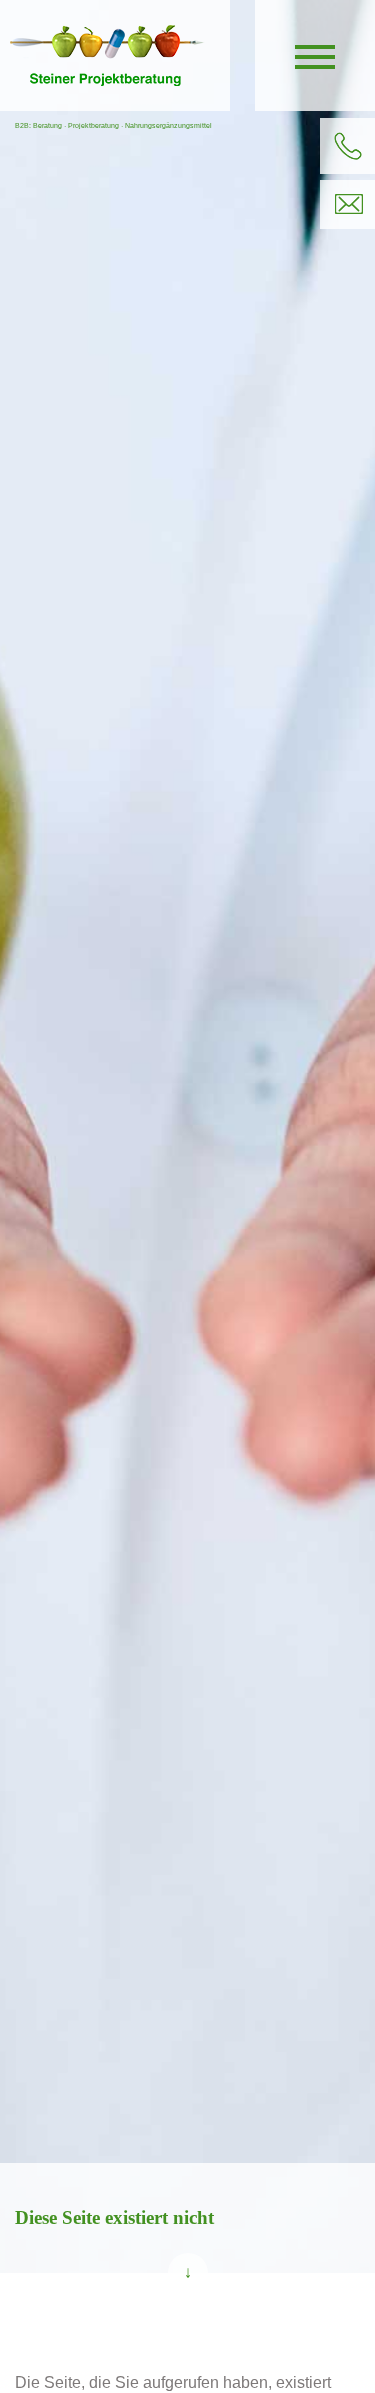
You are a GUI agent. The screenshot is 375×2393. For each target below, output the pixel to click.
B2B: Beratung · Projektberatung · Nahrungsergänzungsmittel (113, 125)
